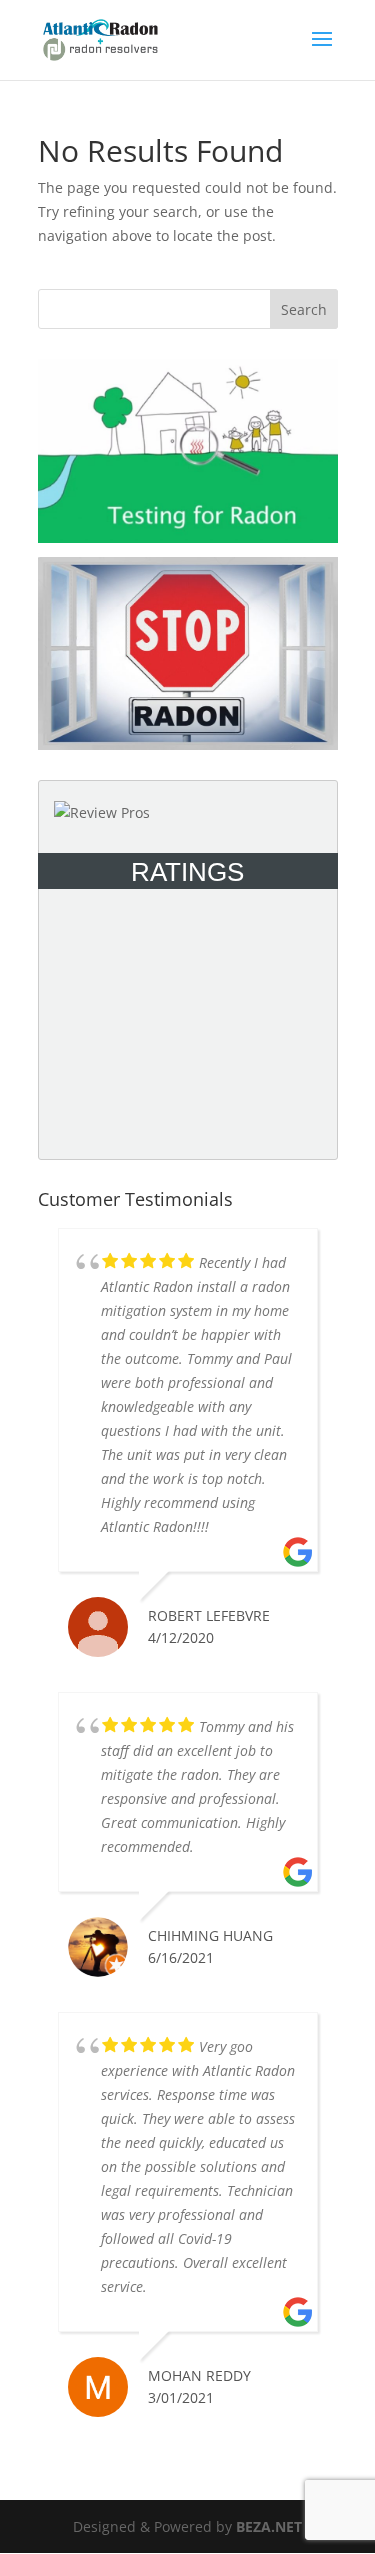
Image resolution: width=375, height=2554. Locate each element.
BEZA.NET (269, 2526)
